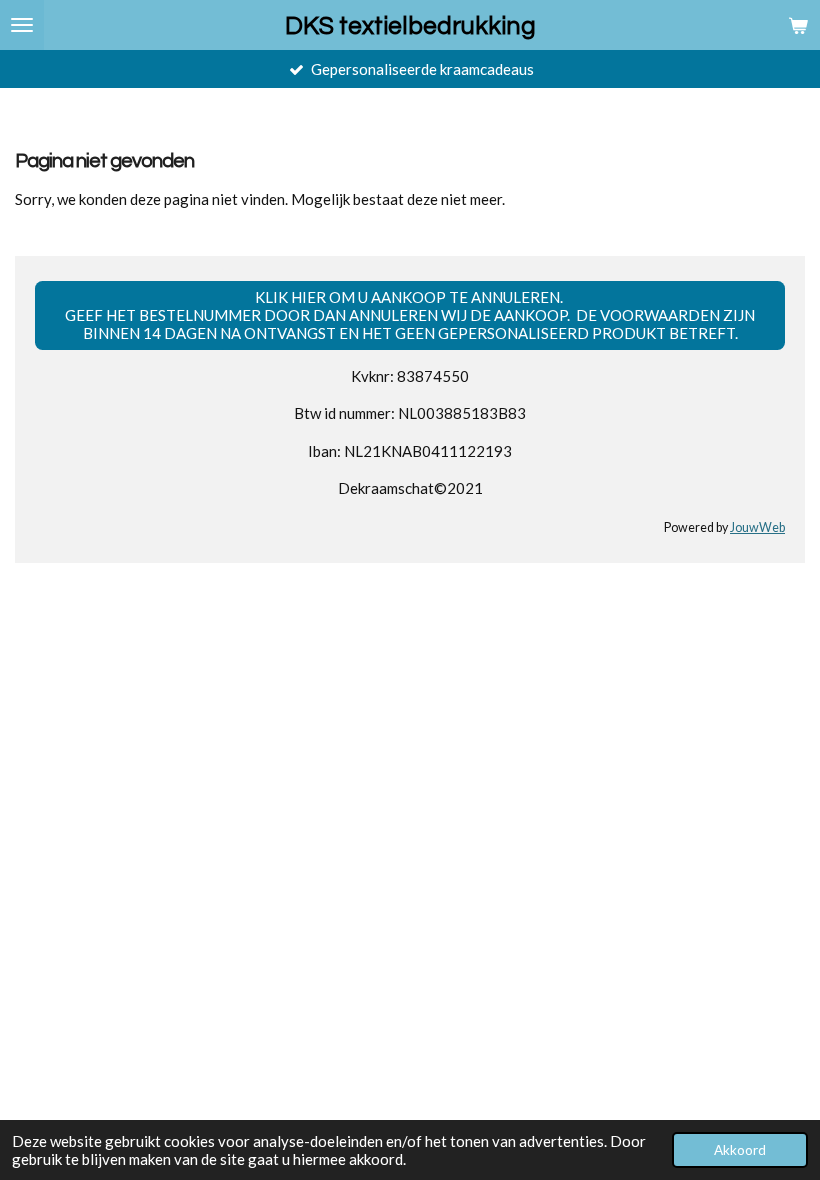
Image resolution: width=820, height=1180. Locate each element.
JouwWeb (757, 527)
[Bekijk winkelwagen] (798, 25)
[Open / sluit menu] (22, 25)
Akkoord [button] (740, 1150)
